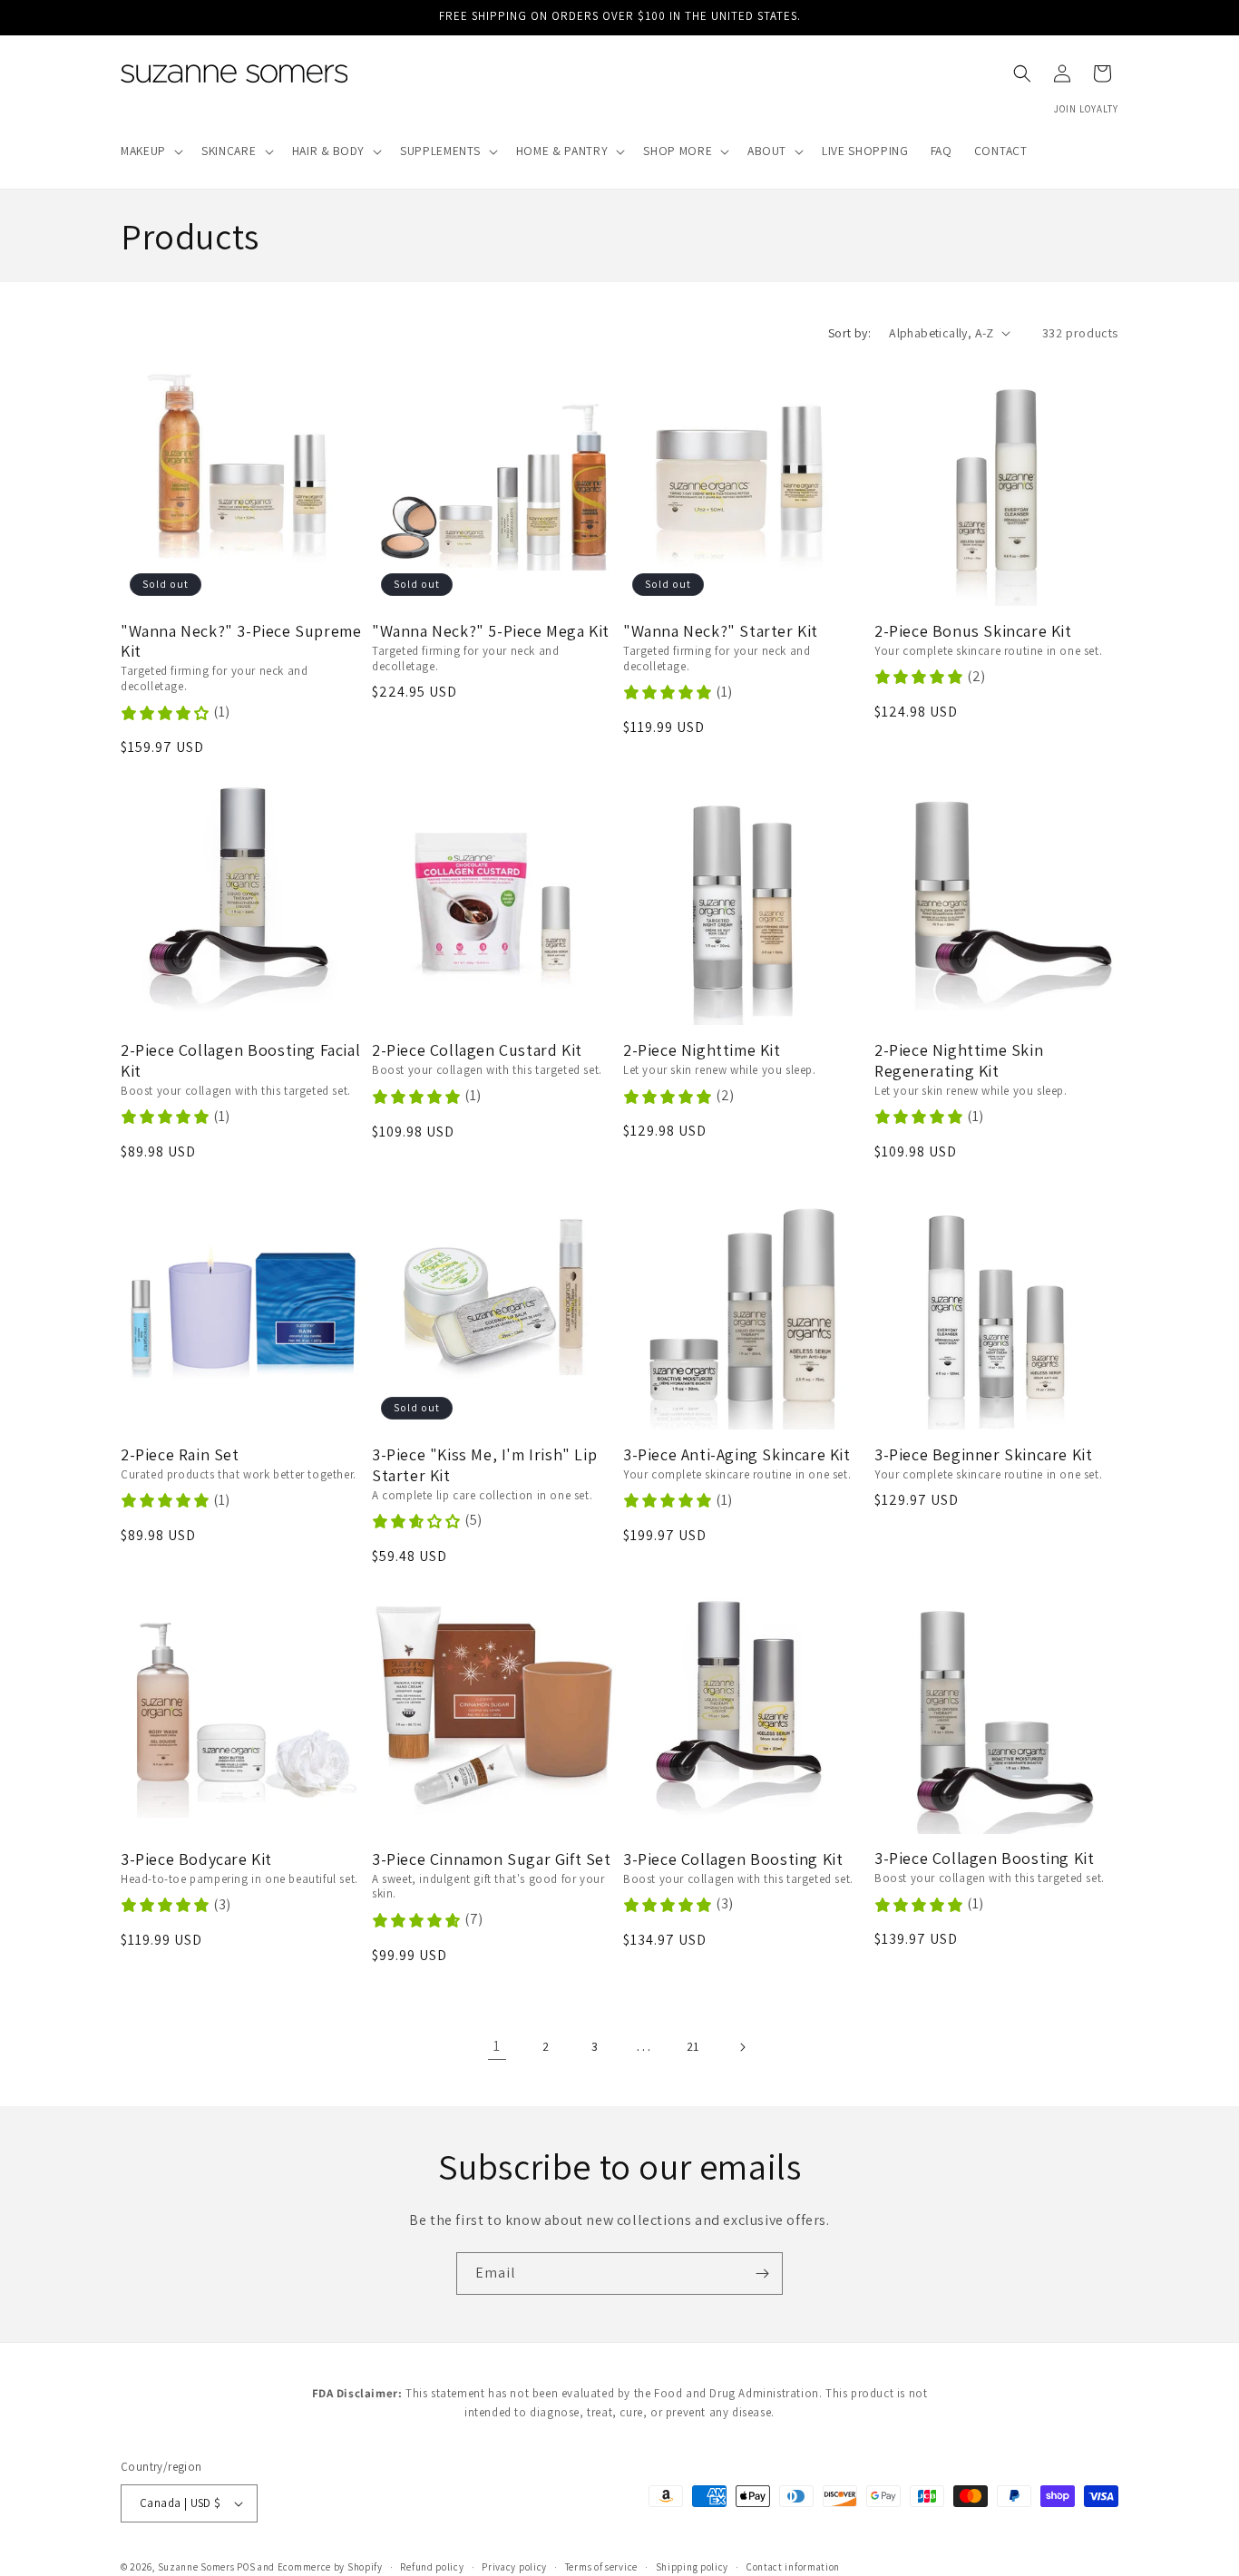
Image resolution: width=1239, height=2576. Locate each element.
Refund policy (432, 2566)
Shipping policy (693, 2566)
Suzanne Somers (196, 2567)
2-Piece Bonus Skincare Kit (973, 631)
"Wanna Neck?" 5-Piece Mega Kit (491, 631)
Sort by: (849, 333)
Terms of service (601, 2566)
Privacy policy (514, 2566)
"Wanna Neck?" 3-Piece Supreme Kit (241, 642)
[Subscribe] (762, 2274)
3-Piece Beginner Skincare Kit (983, 1455)
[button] (150, 151)
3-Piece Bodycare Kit (196, 1859)
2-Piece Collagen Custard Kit (477, 1050)
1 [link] (497, 2046)
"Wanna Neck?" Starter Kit (721, 631)
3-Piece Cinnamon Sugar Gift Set (492, 1859)
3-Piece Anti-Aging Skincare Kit (737, 1455)
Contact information (793, 2566)
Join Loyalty (1086, 109)
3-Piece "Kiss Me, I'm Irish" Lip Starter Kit (484, 1465)
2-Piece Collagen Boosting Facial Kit (240, 1061)
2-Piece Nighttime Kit (702, 1050)
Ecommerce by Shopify (330, 2567)
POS (246, 2567)
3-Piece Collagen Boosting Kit (733, 1859)
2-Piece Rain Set (180, 1455)
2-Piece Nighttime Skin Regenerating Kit (959, 1061)
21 (693, 2046)
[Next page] (742, 2047)
